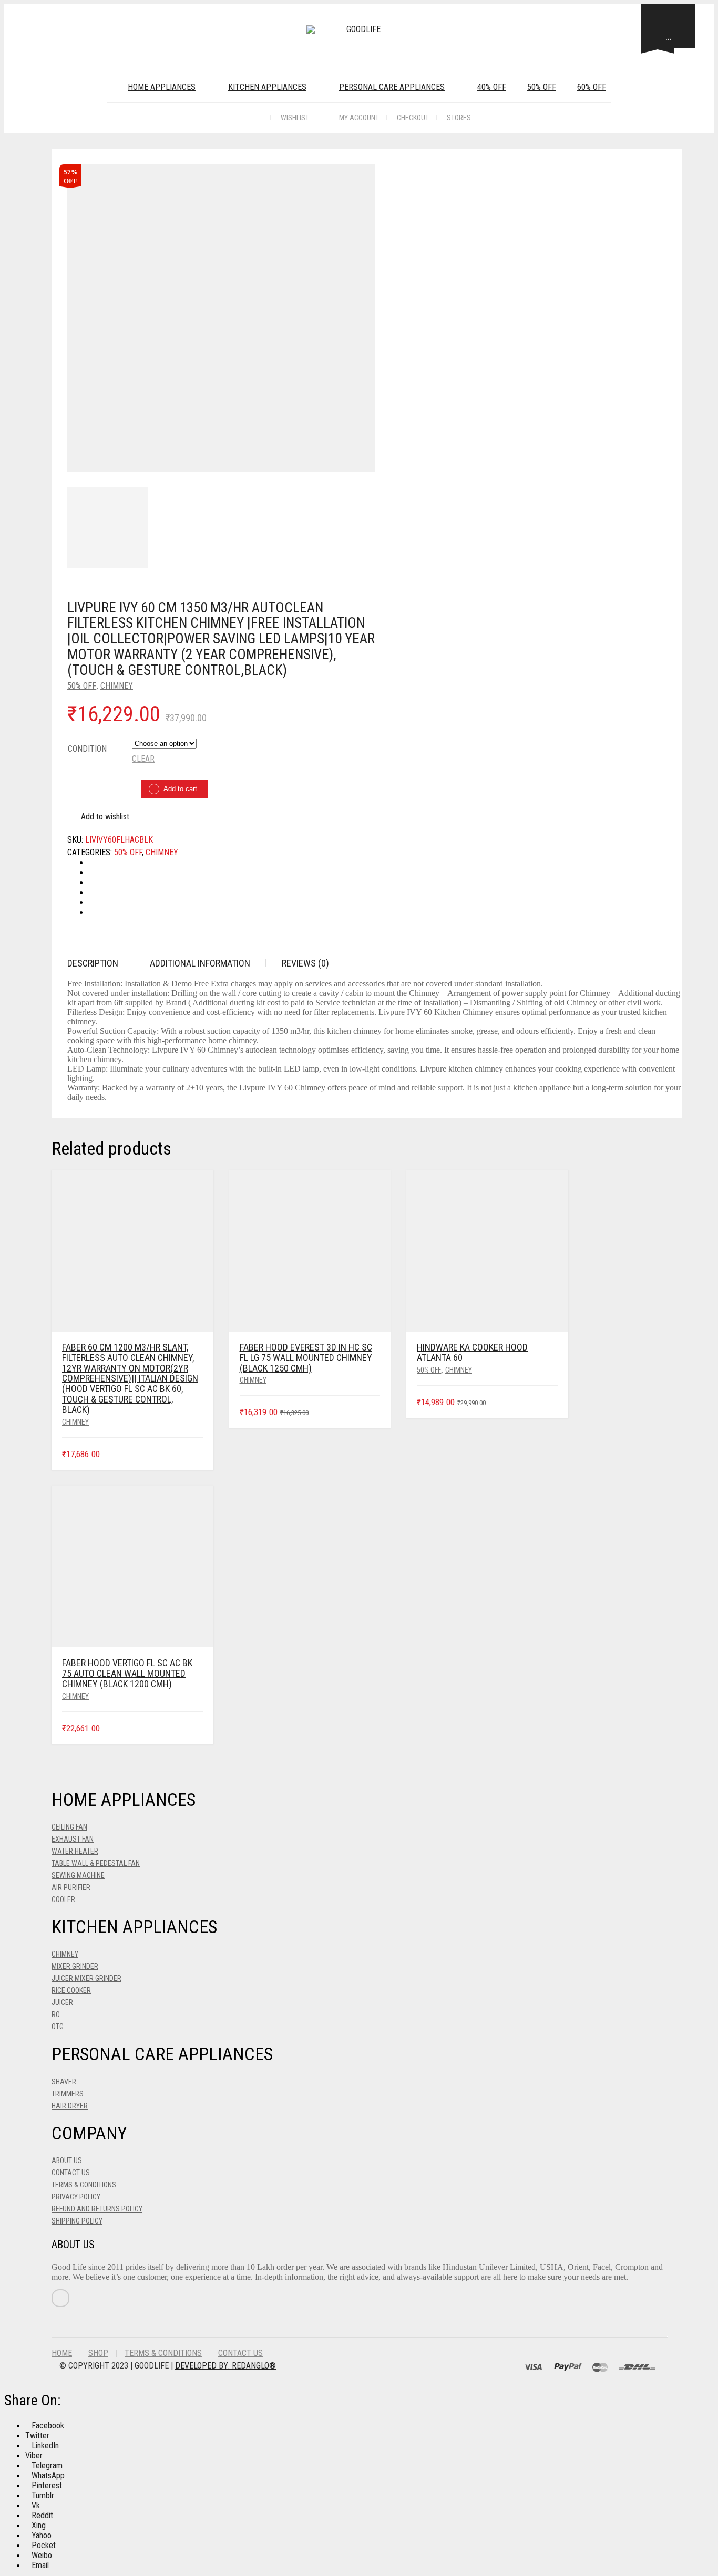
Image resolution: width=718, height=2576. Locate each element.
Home (62, 2353)
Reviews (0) (305, 963)
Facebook (48, 2426)
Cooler (63, 1899)
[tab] (101, 963)
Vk (36, 2505)
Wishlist (296, 118)
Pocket (44, 2545)
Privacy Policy (76, 2197)
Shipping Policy (77, 2221)
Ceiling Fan (69, 1827)
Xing (39, 2525)
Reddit (42, 2515)
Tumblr (43, 2495)
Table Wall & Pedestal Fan (96, 1863)
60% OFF (592, 87)
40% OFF (492, 87)
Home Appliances (162, 87)
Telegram (47, 2465)
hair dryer (70, 2106)
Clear (143, 759)
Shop (98, 2353)
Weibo (42, 2555)
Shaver (64, 2082)
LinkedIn (45, 2445)
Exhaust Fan (73, 1839)
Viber (34, 2455)
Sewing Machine (78, 1875)
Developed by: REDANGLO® (225, 2366)
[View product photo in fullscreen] (361, 461)
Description (93, 963)
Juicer (62, 2002)
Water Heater (75, 1851)
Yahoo (42, 2535)
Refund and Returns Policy (97, 2209)
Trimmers (68, 2094)
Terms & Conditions (84, 2185)
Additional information (200, 963)
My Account (359, 118)
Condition (87, 749)
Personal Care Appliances (392, 87)
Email (40, 2565)
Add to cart (180, 789)
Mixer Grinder (75, 1966)
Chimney (117, 686)
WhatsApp (48, 2475)
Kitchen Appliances (267, 87)
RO (56, 2014)
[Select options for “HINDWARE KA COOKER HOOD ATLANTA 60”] (551, 1403)
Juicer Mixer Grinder (86, 1978)
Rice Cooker (71, 1990)
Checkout (413, 118)
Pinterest (47, 2485)
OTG (58, 2027)
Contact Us (71, 2173)
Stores (459, 118)
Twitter (37, 2435)
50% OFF (542, 87)
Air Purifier (71, 1887)
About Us (67, 2160)
